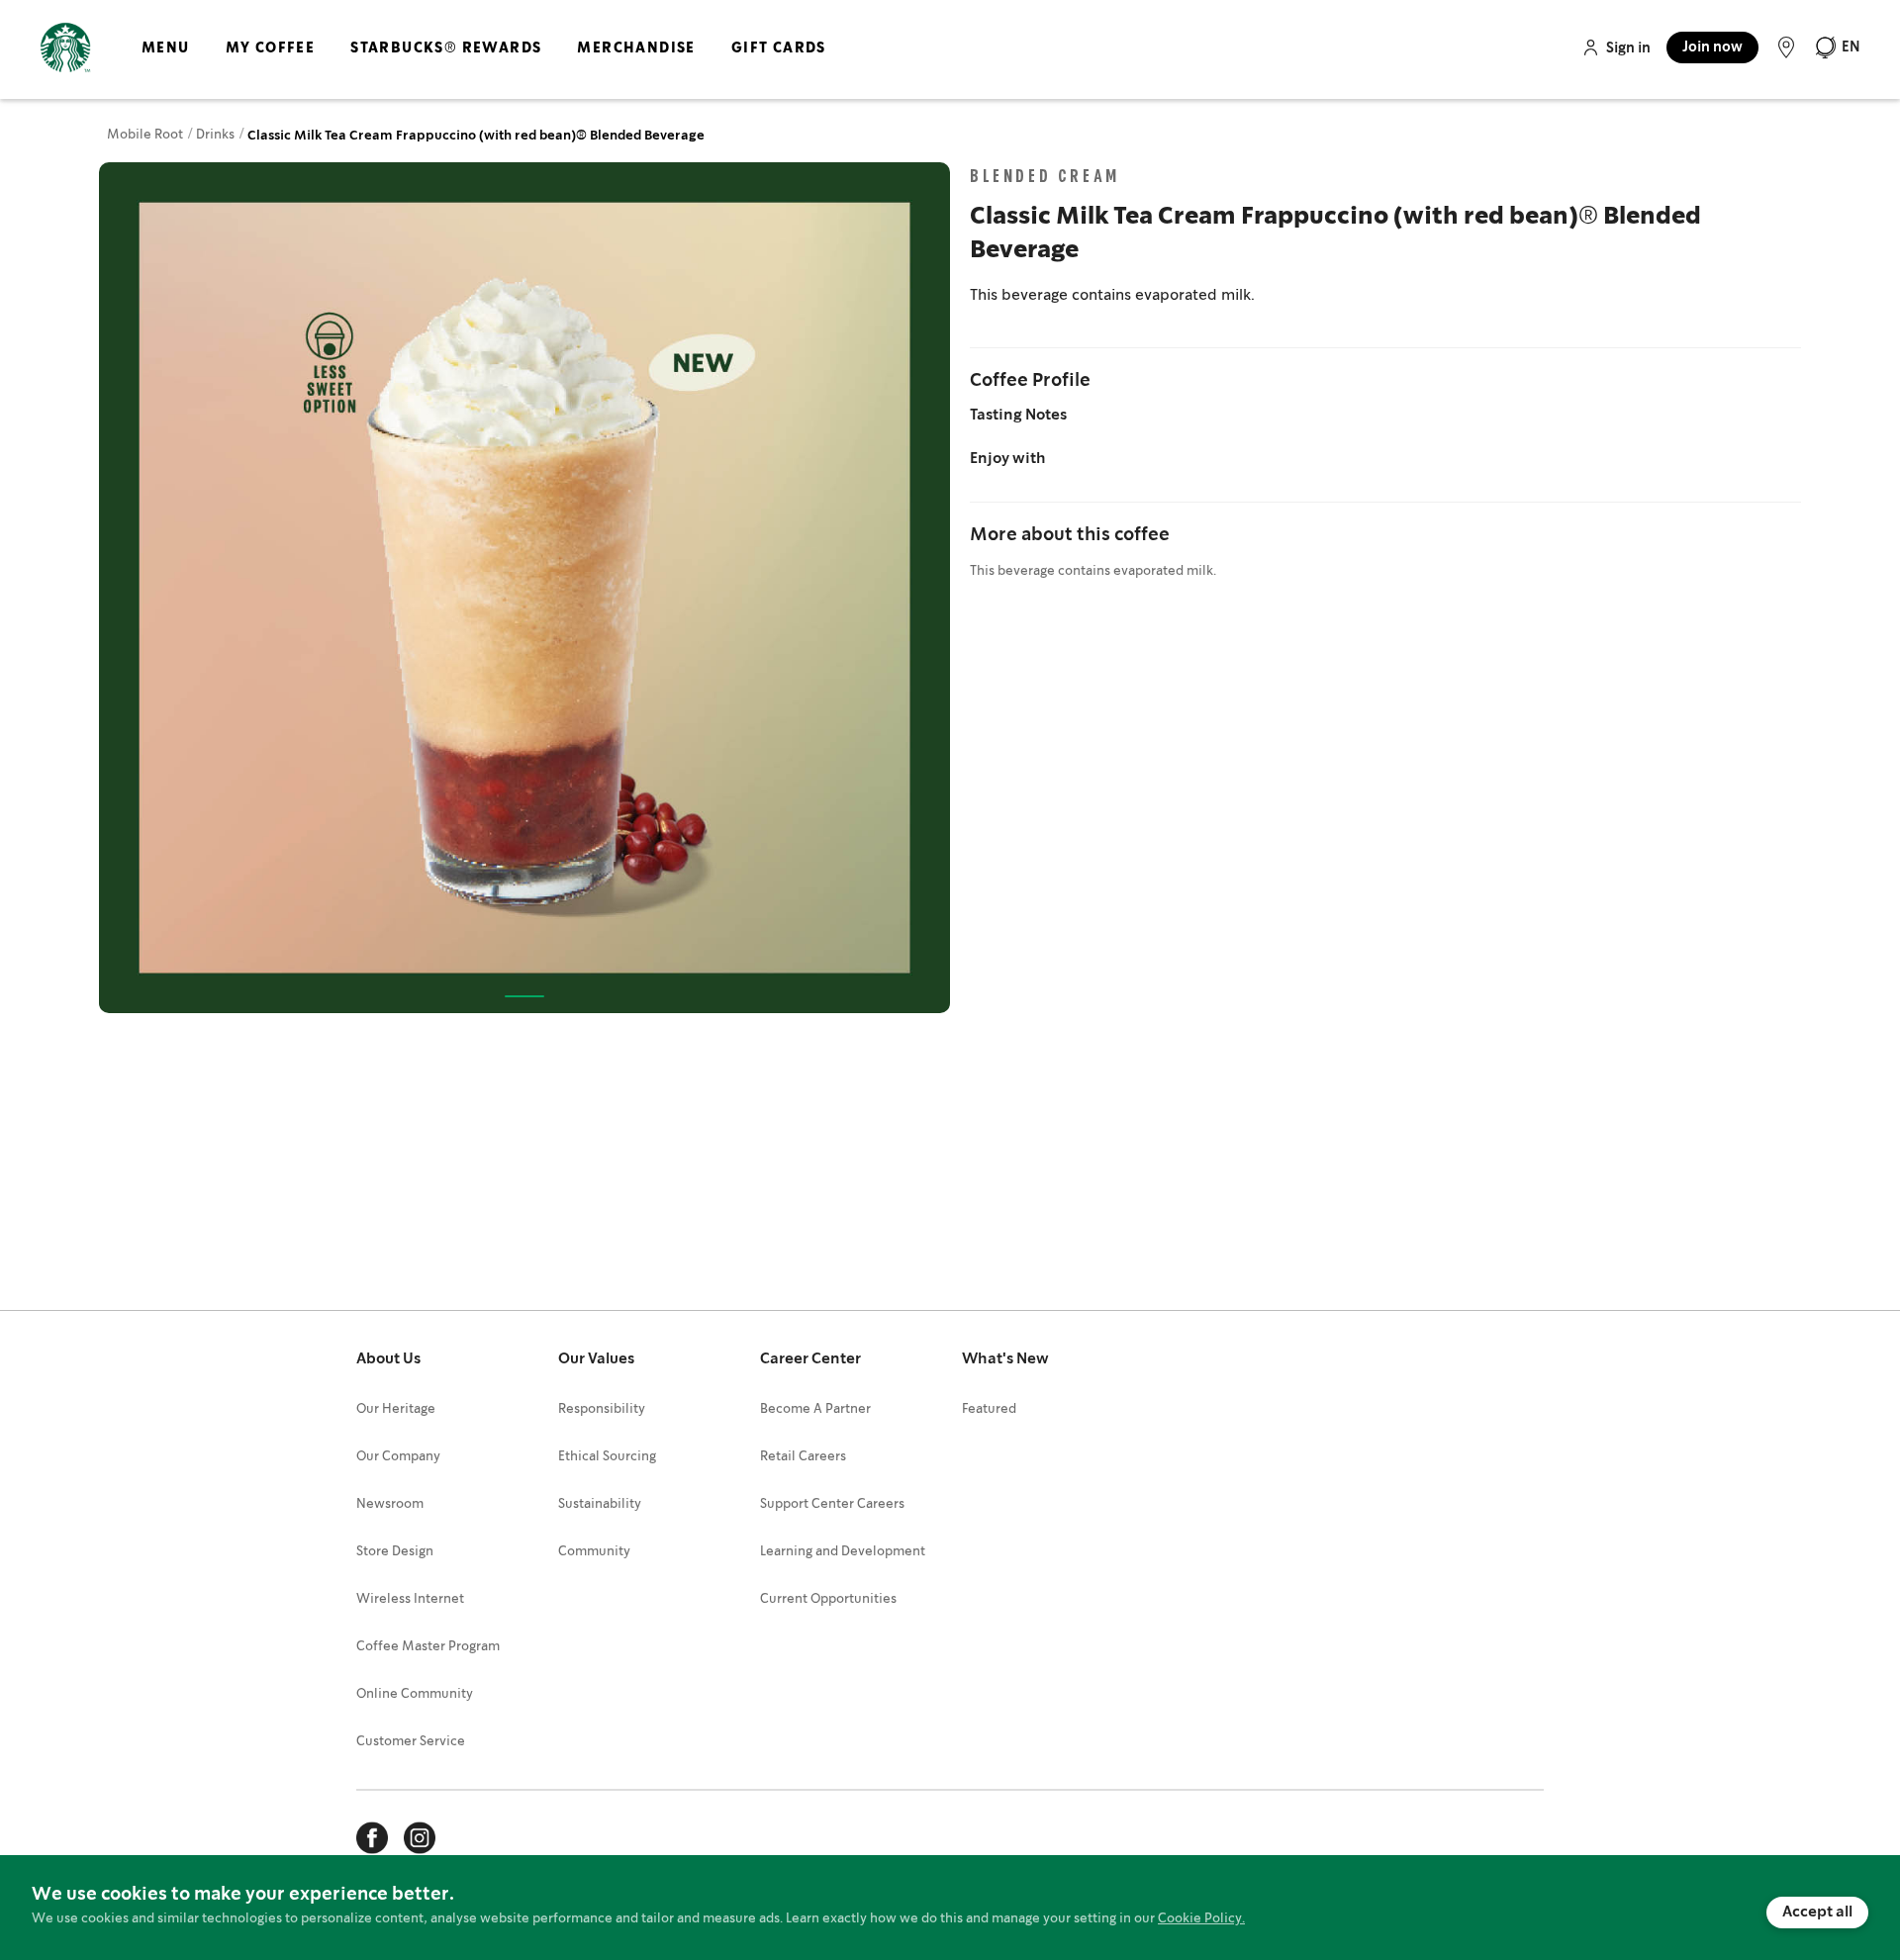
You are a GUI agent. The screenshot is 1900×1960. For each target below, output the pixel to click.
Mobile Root (146, 135)
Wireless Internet (410, 1599)
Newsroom (390, 1504)
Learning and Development (843, 1552)
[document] (950, 1908)
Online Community (415, 1694)
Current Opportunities (828, 1599)
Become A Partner (815, 1409)
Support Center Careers (832, 1504)
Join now (1712, 47)
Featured (989, 1409)
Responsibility (602, 1409)
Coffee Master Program (428, 1647)
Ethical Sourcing (607, 1457)
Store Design (395, 1552)
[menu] (480, 64)
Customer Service (411, 1742)
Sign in (1628, 48)
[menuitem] (166, 64)
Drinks (217, 135)
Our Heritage (396, 1409)
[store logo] (65, 48)
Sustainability (600, 1504)
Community (594, 1552)
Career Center (810, 1359)
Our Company (398, 1457)
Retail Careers (803, 1457)
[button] (1837, 47)
